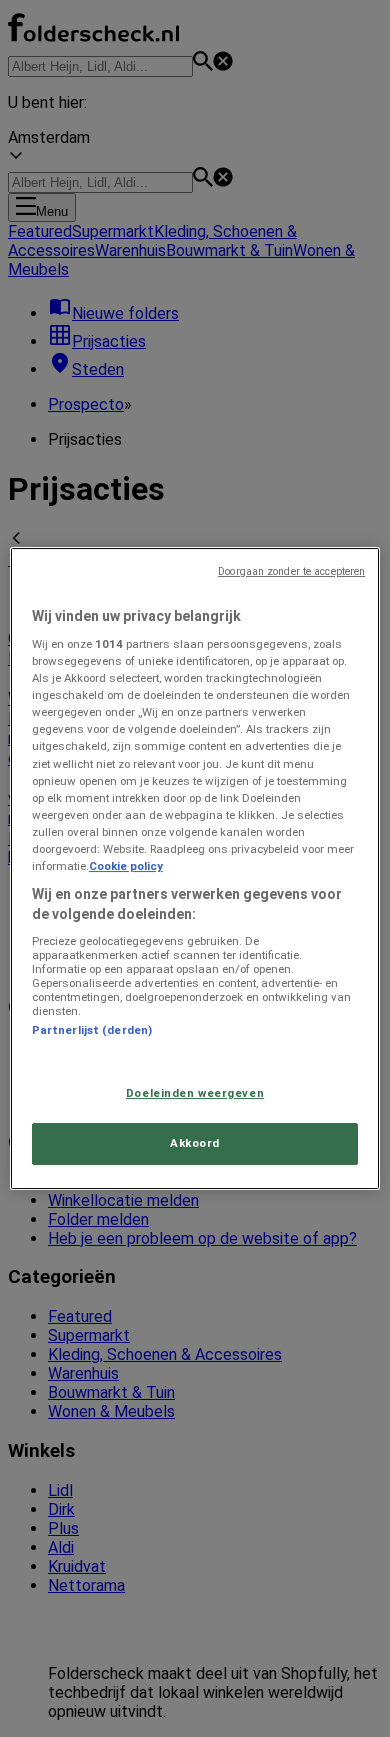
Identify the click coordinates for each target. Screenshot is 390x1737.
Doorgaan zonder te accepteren (291, 571)
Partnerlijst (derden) (92, 1030)
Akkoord (195, 1144)
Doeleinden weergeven (195, 1093)
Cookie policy (126, 866)
